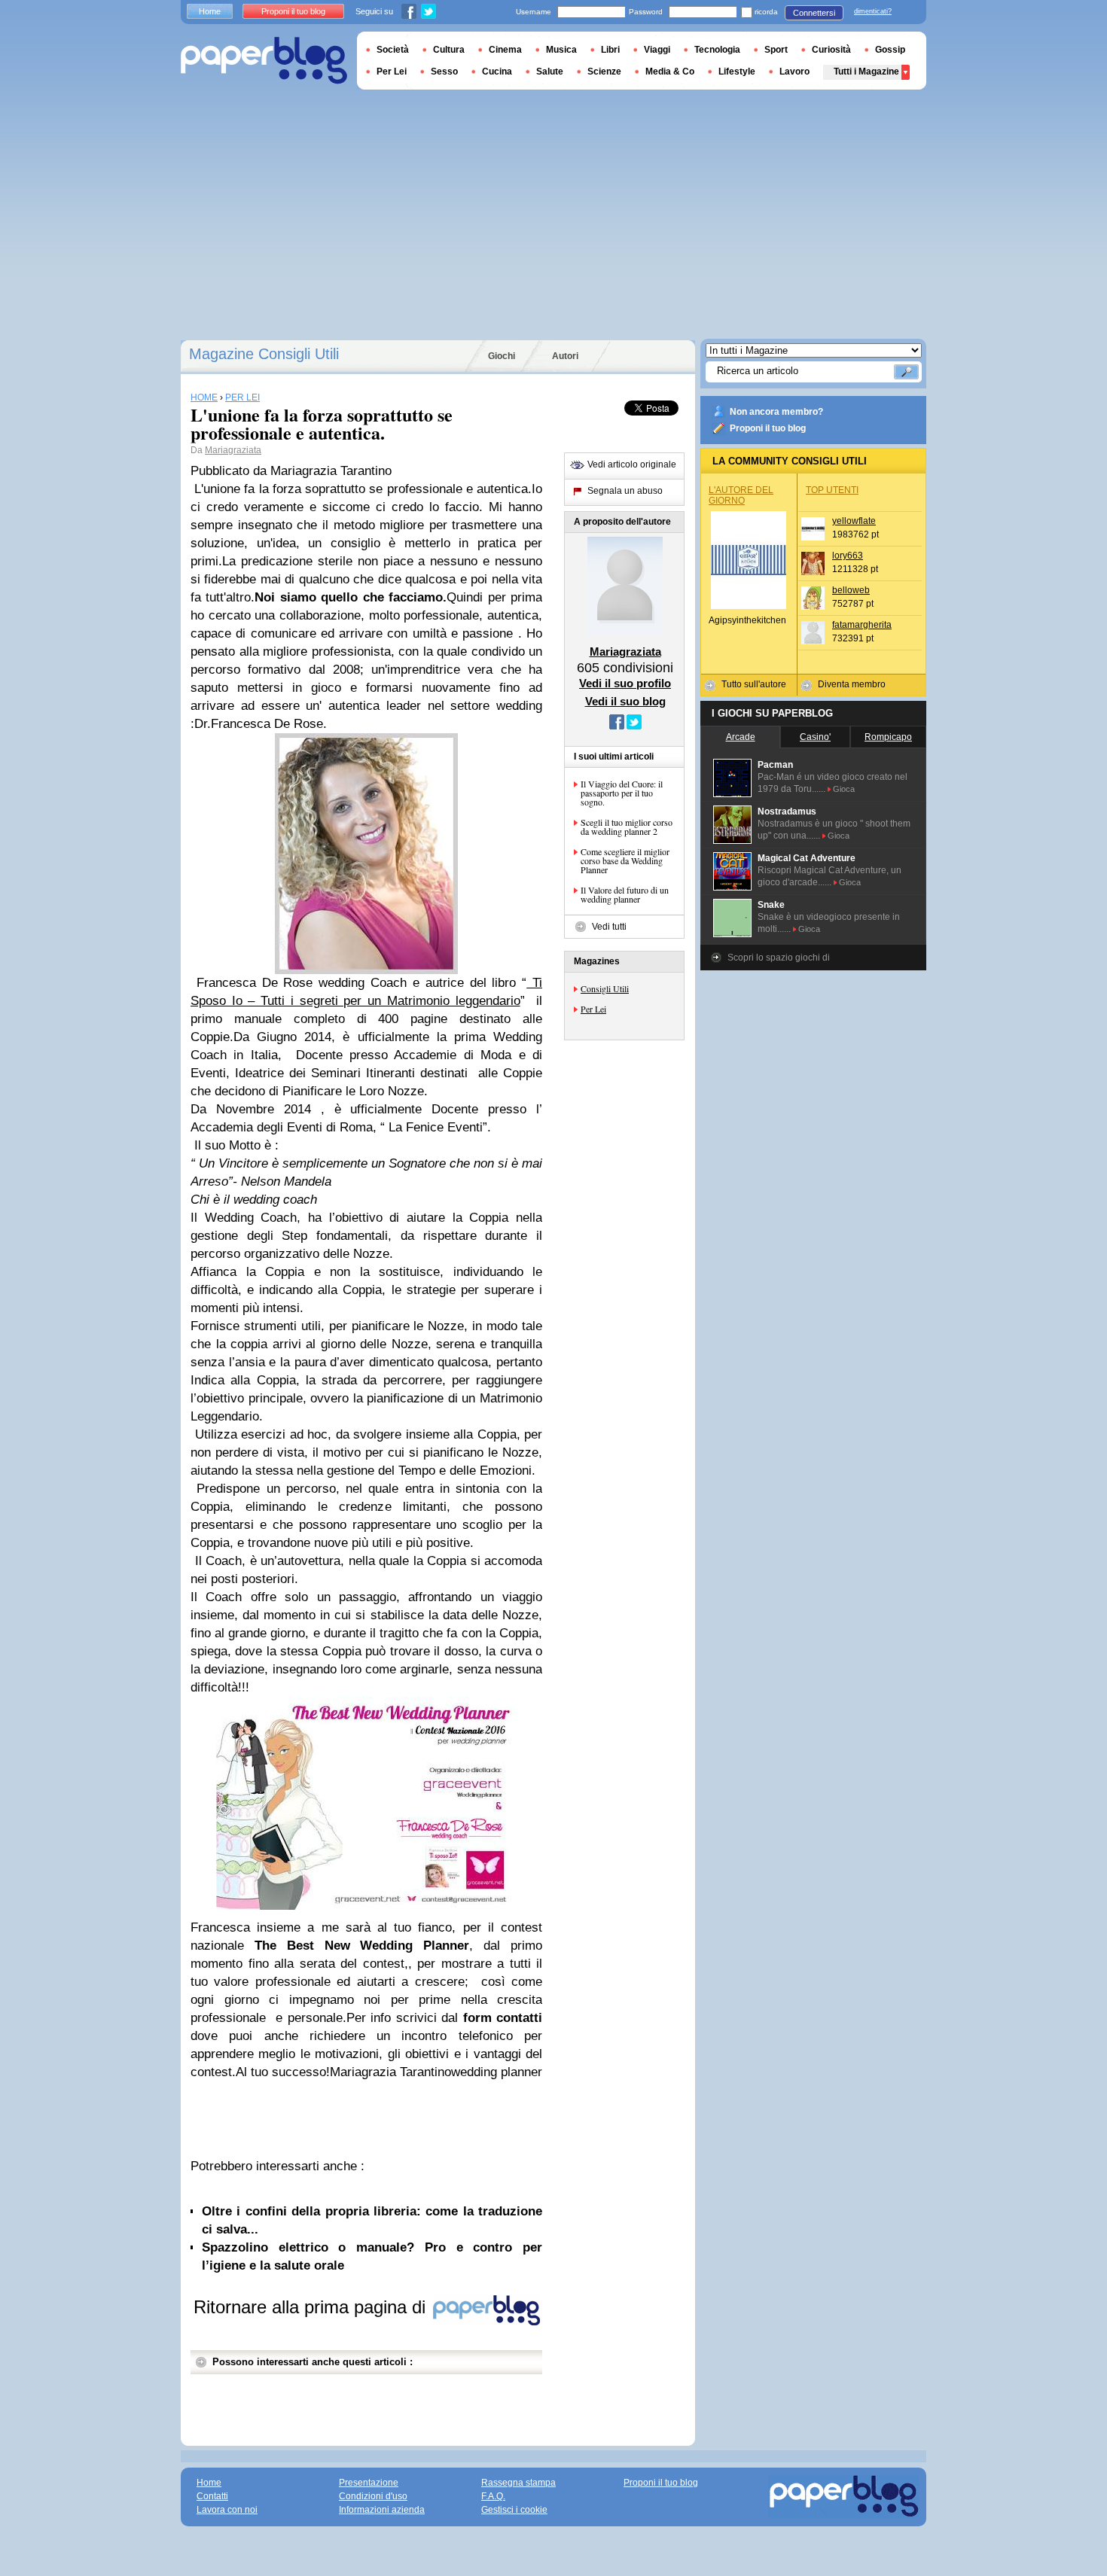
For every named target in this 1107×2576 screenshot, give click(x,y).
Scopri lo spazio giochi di (779, 958)
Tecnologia (717, 50)
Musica (561, 50)
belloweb (851, 590)
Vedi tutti (609, 927)
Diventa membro (852, 684)
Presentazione (369, 2483)
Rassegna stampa (518, 2483)
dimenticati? (873, 11)
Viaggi (657, 50)
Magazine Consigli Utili (264, 354)
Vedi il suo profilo (625, 683)
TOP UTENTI (832, 490)
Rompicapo (888, 737)
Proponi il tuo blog (768, 428)
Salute (550, 72)
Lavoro (794, 72)
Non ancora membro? (776, 412)
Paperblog (264, 61)
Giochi (502, 356)
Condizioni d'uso (373, 2496)
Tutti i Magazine (866, 72)
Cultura (449, 50)
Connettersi (814, 13)
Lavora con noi (227, 2510)
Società (393, 50)
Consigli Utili (605, 988)
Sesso (444, 72)
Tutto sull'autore (754, 684)
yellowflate (854, 521)
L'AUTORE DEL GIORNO (741, 495)
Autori (565, 356)
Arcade (741, 737)
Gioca (844, 789)
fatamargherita (862, 625)
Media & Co (670, 72)
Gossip (890, 50)
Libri (610, 50)
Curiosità (831, 50)
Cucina (497, 72)
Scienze (604, 72)
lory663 (848, 556)
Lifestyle (737, 72)
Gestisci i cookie (514, 2510)
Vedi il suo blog (625, 701)
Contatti (212, 2496)
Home (210, 11)
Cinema (505, 50)
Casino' (815, 737)
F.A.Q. (493, 2496)
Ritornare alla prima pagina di (312, 2307)
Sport (776, 50)
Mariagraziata (233, 450)
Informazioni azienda (382, 2510)
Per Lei (593, 1009)
